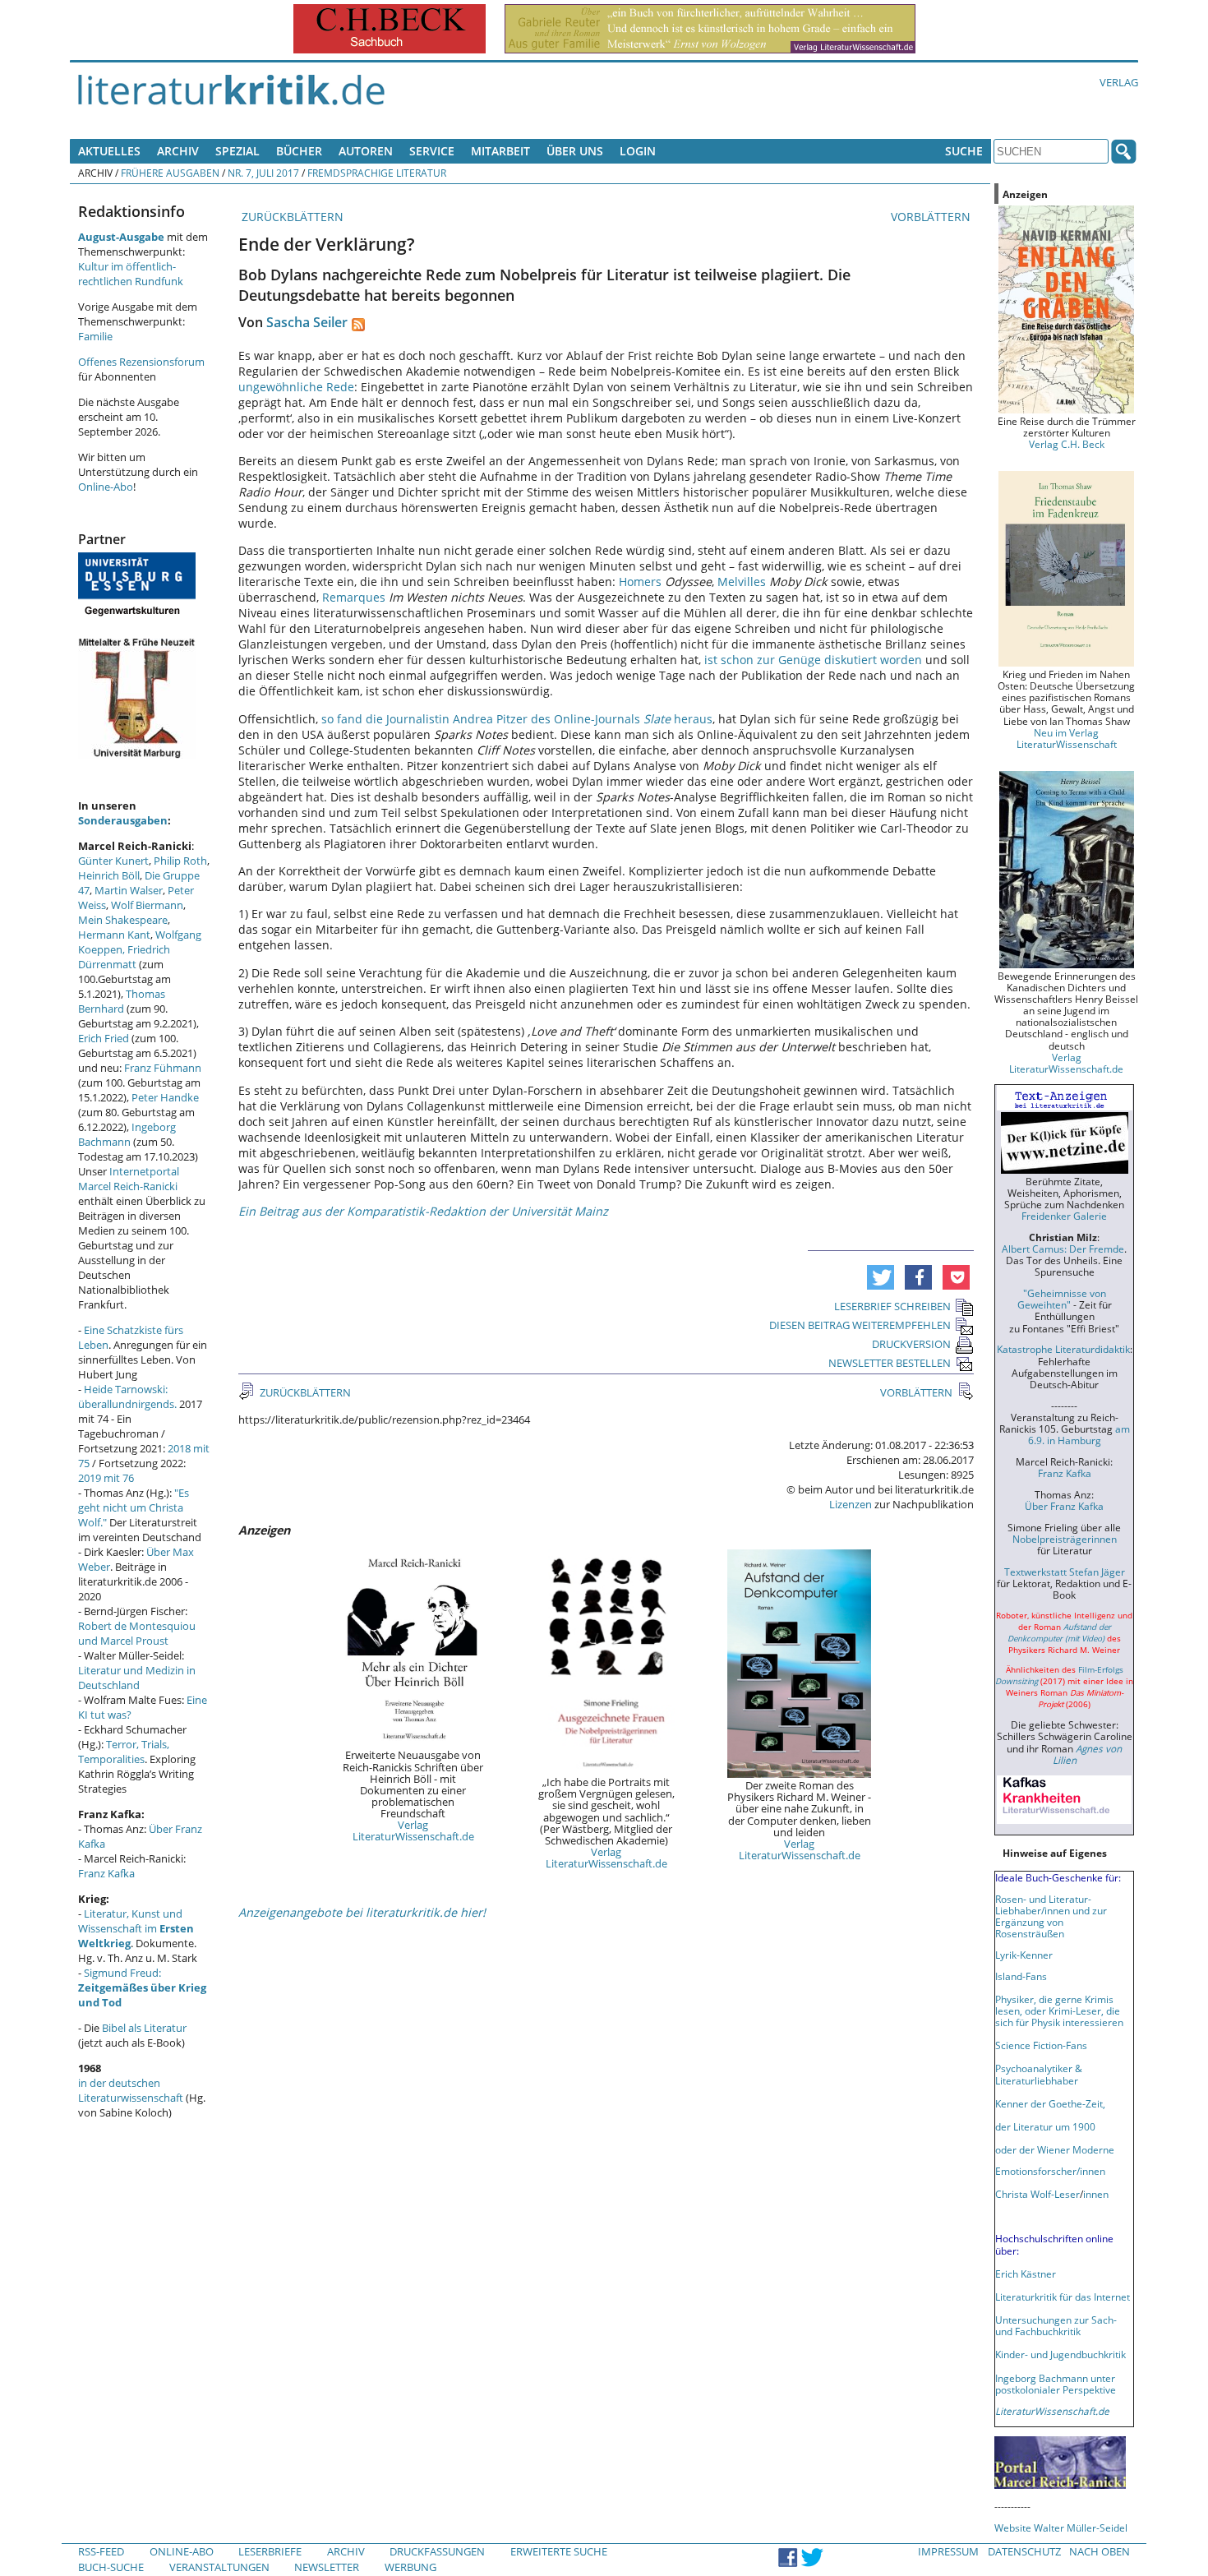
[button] (881, 1277)
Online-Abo (106, 487)
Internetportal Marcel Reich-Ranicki (129, 1179)
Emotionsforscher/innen (1050, 2171)
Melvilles (742, 582)
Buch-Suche (111, 2567)
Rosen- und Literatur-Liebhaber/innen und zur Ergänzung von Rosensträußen (1051, 1916)
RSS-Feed (101, 2551)
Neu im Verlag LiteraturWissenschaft (1067, 738)
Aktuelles (109, 151)
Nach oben (1100, 2551)
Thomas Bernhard (122, 1001)
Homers (640, 582)
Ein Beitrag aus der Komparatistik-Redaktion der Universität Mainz (423, 1211)
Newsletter (327, 2567)
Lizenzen (851, 1504)
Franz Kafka (106, 1873)
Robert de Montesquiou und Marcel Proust (137, 1633)
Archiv (178, 151)
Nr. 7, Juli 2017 (263, 173)
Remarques (354, 597)
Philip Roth (180, 861)
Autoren (366, 151)
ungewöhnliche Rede (296, 387)
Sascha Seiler (307, 322)
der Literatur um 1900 (1045, 2126)
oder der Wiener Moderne (1055, 2149)
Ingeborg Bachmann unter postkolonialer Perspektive (1056, 2384)
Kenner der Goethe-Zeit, (1050, 2103)
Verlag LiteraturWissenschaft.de (413, 1830)
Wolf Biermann (147, 905)
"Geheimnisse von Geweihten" (1062, 1299)
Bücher (299, 151)
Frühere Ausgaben (170, 173)
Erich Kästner (1026, 2274)
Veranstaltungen (219, 2567)
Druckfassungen (437, 2551)
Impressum (948, 2551)
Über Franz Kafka (1064, 1506)
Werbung (410, 2567)
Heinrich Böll (109, 875)
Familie (95, 336)
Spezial (237, 151)
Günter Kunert (113, 861)
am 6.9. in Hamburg (1079, 1434)
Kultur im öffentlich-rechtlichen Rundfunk (131, 274)
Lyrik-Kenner (1024, 1955)
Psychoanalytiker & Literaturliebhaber (1039, 2074)
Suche (964, 151)
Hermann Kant (114, 935)
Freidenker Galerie (1064, 1216)
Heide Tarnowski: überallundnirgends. (127, 1396)
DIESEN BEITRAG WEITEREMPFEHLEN (860, 1325)
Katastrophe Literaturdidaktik (1063, 1349)
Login (638, 151)
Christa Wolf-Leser (1037, 2194)
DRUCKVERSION (911, 1344)
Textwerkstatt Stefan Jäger (1065, 1572)
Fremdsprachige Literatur (377, 173)
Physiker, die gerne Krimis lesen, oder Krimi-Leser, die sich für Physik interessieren (1059, 2010)
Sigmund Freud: (142, 1987)
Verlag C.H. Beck (1067, 444)
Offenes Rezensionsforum (141, 362)
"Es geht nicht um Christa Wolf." (134, 1507)
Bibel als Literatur (144, 2028)
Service (432, 151)
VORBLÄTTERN (932, 217)
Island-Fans (1021, 1976)
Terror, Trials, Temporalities (124, 1752)
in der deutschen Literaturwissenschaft (131, 2090)
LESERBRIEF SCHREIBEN (892, 1306)
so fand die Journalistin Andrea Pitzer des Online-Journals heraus (517, 719)
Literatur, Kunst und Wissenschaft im (136, 1928)
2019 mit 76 (106, 1478)
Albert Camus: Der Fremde (1063, 1249)
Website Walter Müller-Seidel (1061, 2528)
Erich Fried (104, 1038)
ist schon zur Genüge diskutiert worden (813, 660)
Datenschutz (1024, 2551)
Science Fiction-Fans (1041, 2045)
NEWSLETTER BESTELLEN (890, 1363)
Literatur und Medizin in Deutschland (137, 1678)
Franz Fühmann (163, 1068)
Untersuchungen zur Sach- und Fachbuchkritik (1056, 2325)
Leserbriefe (270, 2551)
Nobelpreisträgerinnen (1065, 1539)
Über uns (575, 151)
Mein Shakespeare (123, 920)
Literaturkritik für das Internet (1063, 2297)
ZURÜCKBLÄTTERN (291, 217)
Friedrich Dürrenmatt (124, 957)
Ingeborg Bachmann (127, 1134)
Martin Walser (129, 890)
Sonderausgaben (123, 820)
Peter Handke (165, 1097)
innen (1096, 2194)
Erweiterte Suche (559, 2551)
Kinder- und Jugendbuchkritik (1060, 2354)
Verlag (1119, 82)
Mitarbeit (500, 151)
